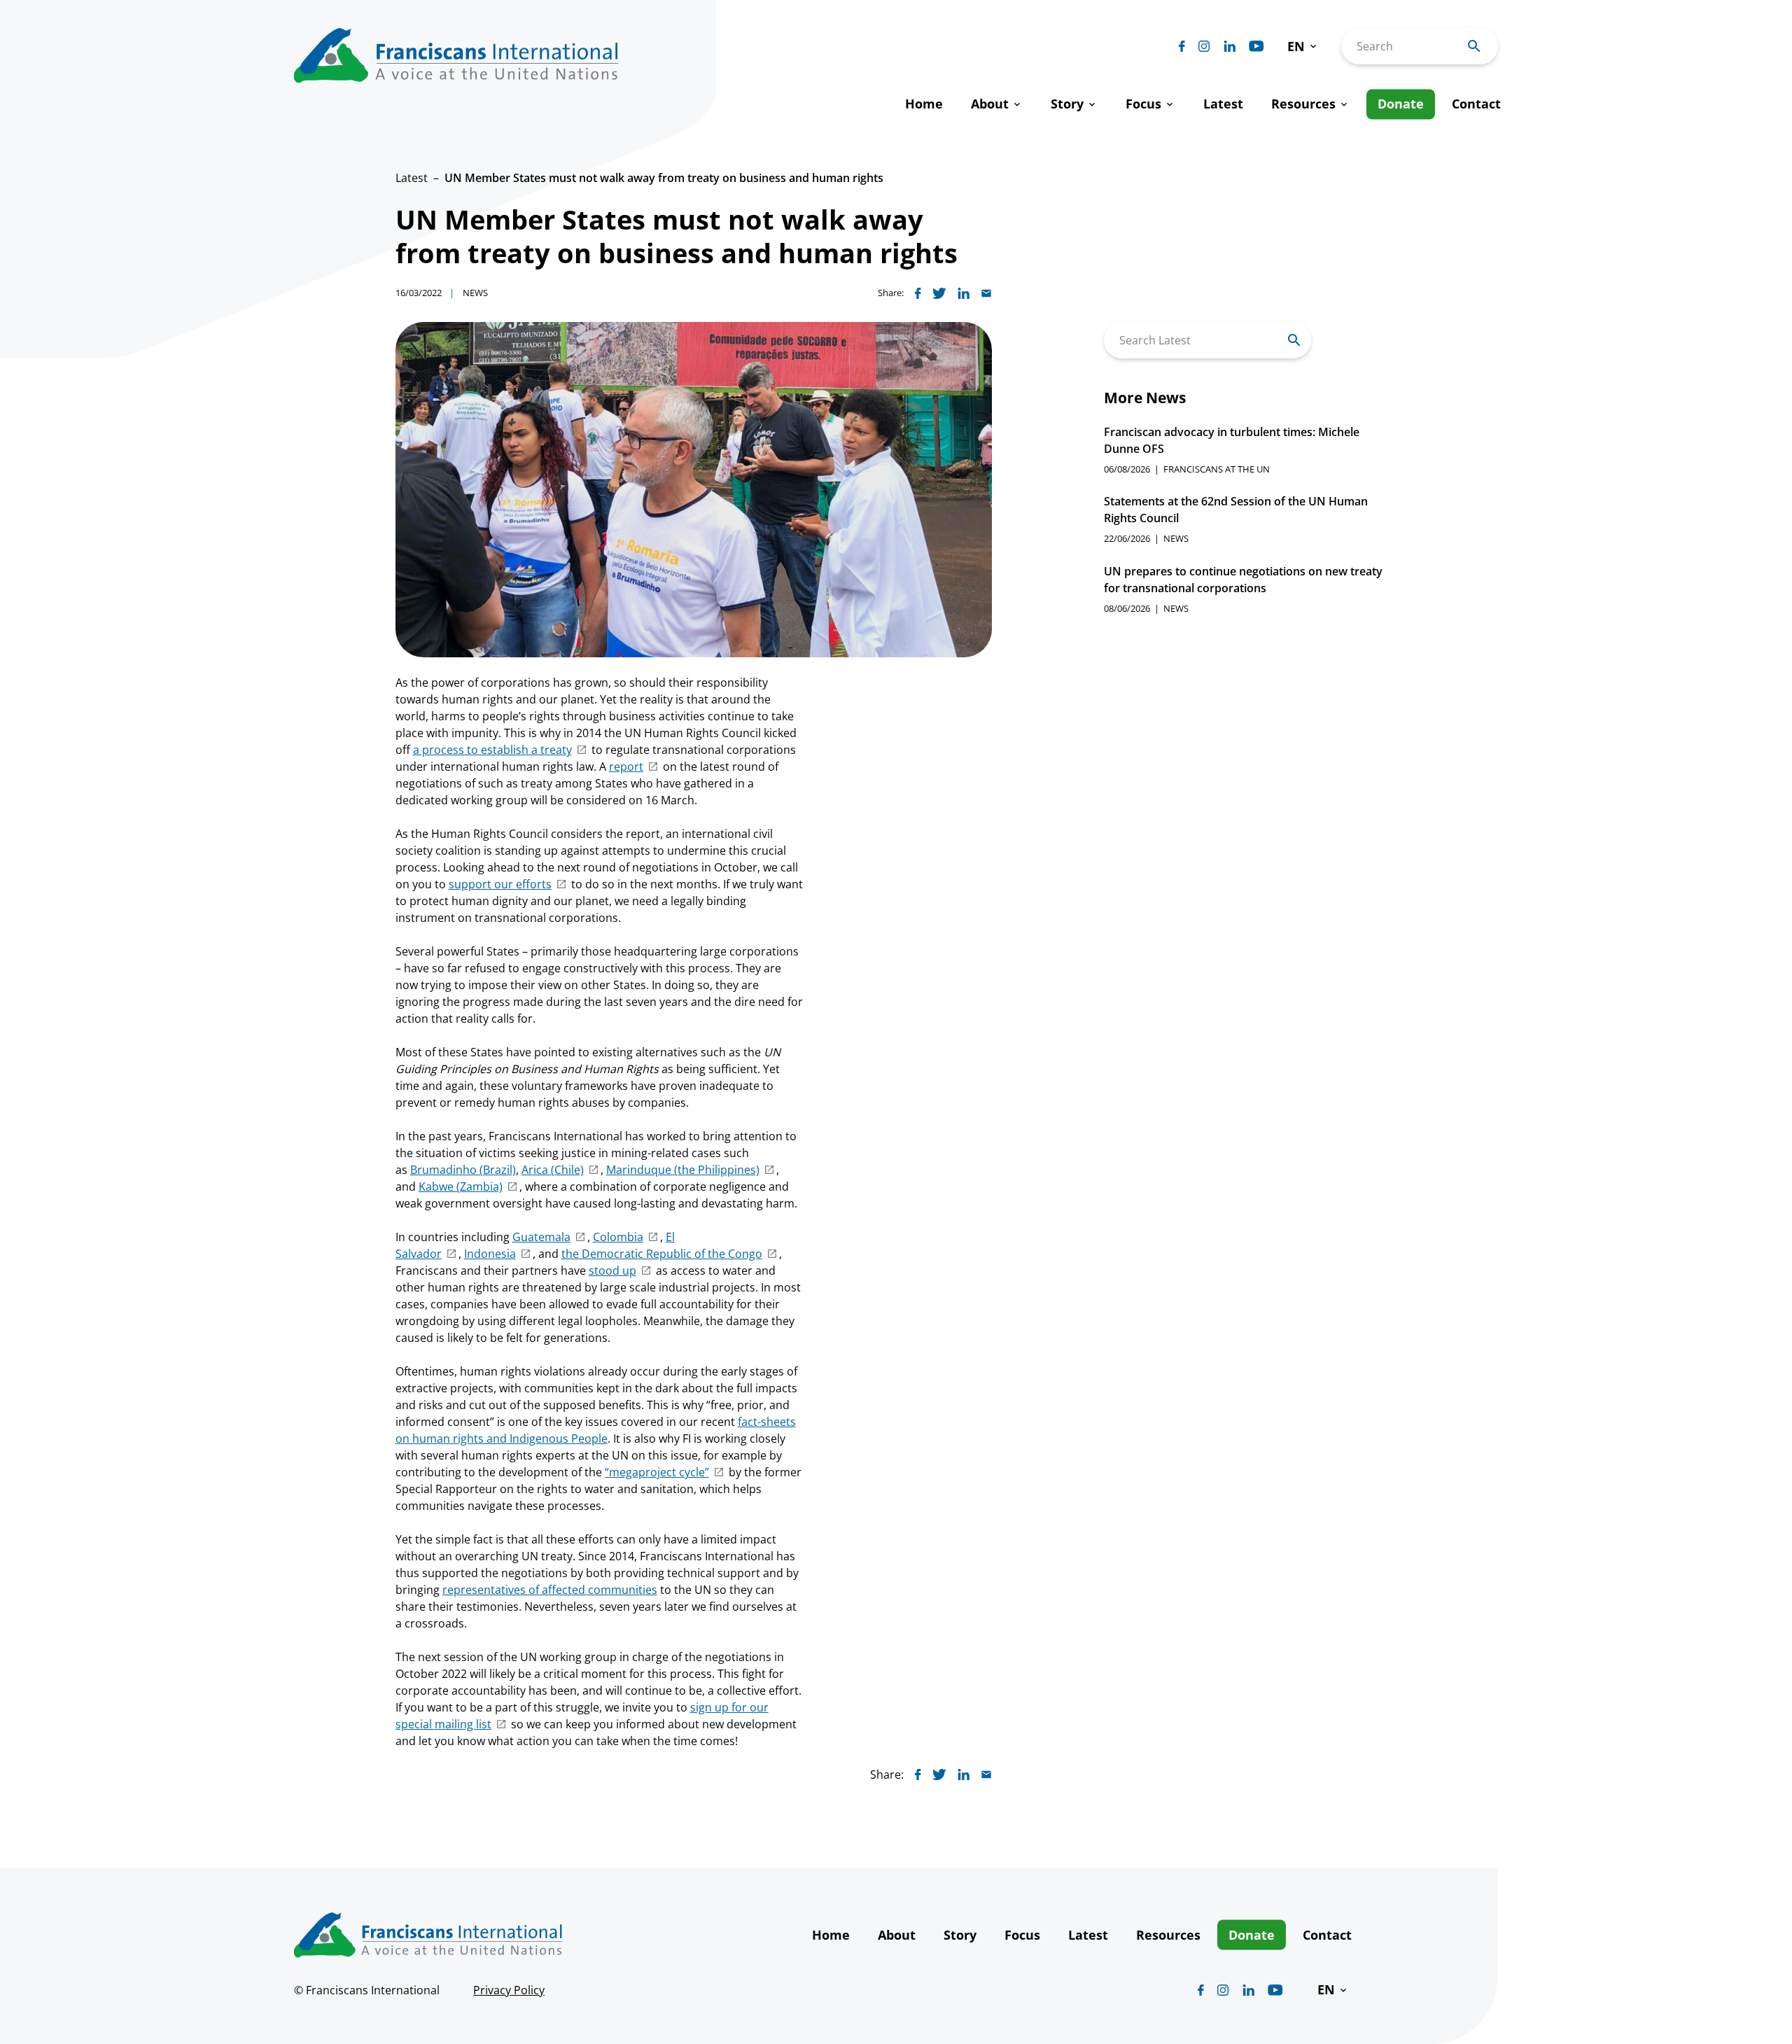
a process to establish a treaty (492, 750)
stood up (612, 1270)
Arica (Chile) (553, 1170)
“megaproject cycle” (657, 1472)
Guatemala (541, 1237)
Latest (412, 178)
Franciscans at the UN (1217, 469)
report (626, 766)
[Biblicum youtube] (1256, 46)
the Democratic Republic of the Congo (662, 1254)
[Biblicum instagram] (1204, 46)
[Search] (1294, 340)
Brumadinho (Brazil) (463, 1170)
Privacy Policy (509, 1990)
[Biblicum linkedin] (1230, 46)
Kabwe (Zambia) (461, 1186)
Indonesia (490, 1254)
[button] (1303, 47)
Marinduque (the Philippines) (683, 1170)
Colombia (618, 1237)
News (475, 293)
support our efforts (500, 884)
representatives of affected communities (550, 1590)
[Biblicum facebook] (1182, 46)
